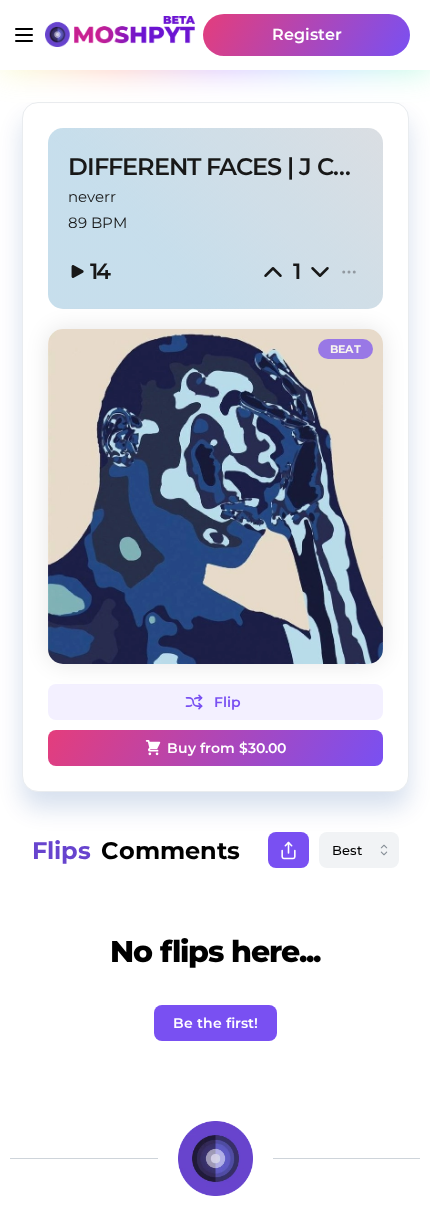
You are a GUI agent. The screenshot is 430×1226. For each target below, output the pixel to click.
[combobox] (359, 850)
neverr (92, 196)
